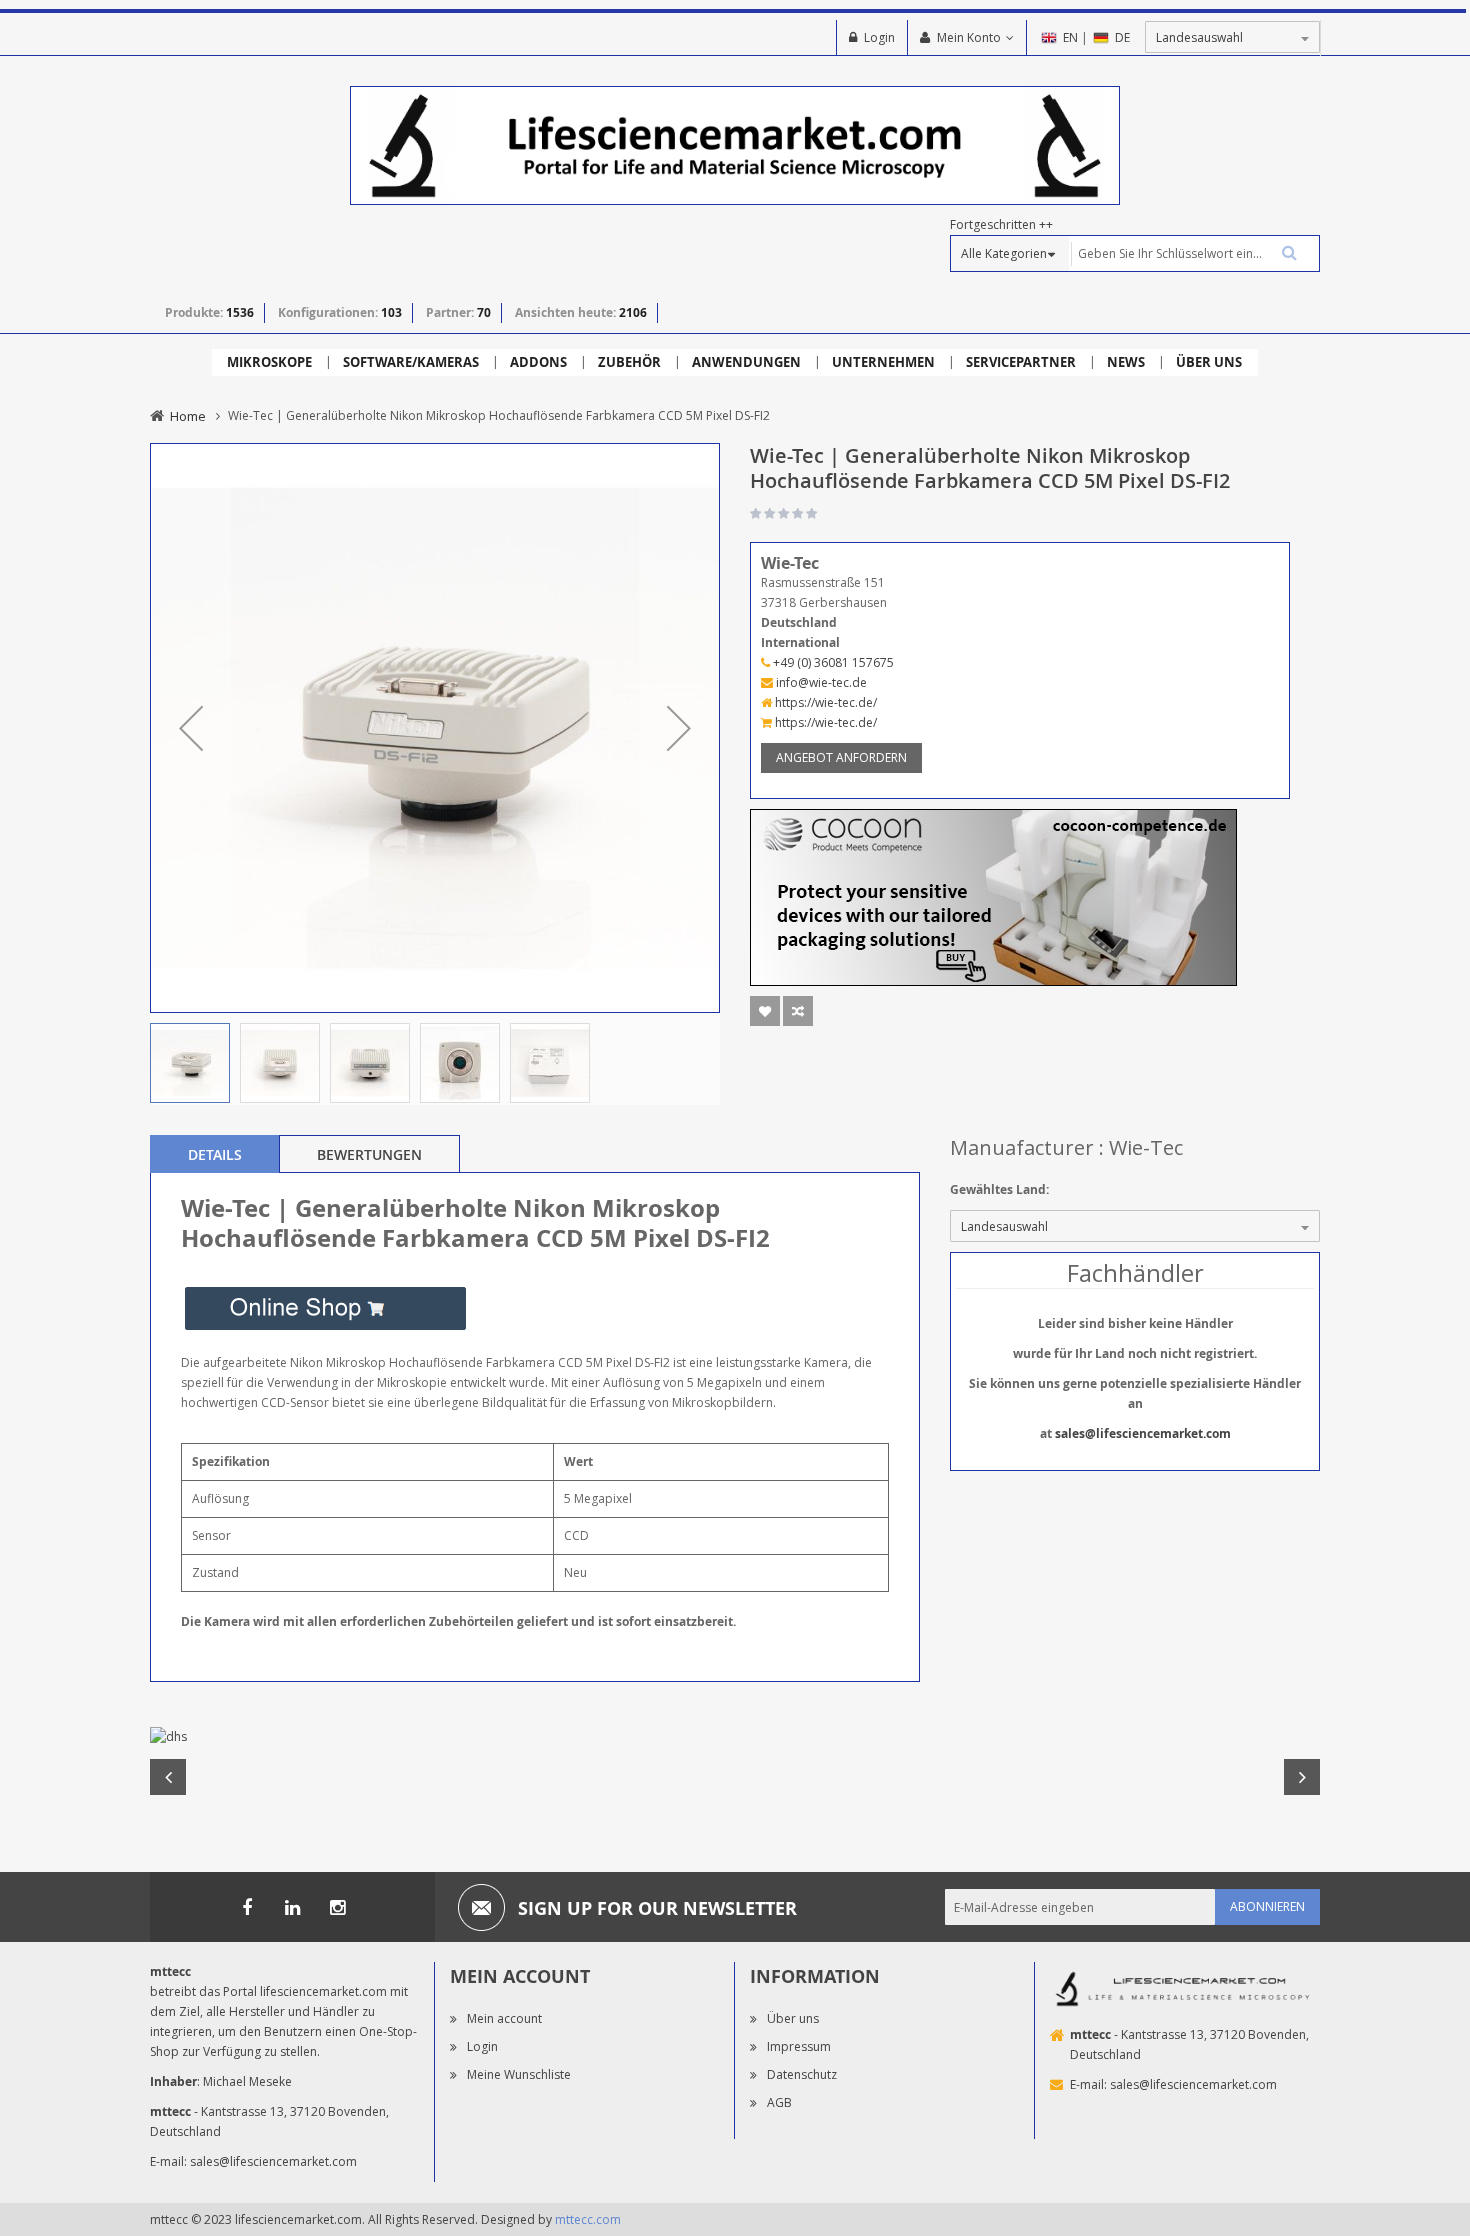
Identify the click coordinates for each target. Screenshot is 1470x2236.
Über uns (793, 2018)
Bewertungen (369, 1154)
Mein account (504, 2018)
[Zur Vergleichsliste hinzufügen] (798, 1011)
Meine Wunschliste (519, 2074)
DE (1122, 37)
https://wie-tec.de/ (824, 702)
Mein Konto (969, 37)
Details (215, 1154)
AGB (779, 2102)
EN (1070, 37)
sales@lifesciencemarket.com (1143, 1433)
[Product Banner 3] (993, 896)
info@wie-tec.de (820, 682)
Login (879, 37)
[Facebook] (247, 1907)
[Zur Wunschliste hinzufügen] (765, 1011)
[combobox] (1194, 253)
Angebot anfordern (841, 757)
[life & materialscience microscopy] (735, 144)
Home (188, 416)
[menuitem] (269, 362)
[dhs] (735, 1737)
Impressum (799, 2046)
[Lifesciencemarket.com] (292, 1907)
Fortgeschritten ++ (1001, 224)
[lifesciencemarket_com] (337, 1907)
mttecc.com (588, 2219)
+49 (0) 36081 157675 (832, 662)
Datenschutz (802, 2074)
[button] (191, 728)
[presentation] (215, 1154)
